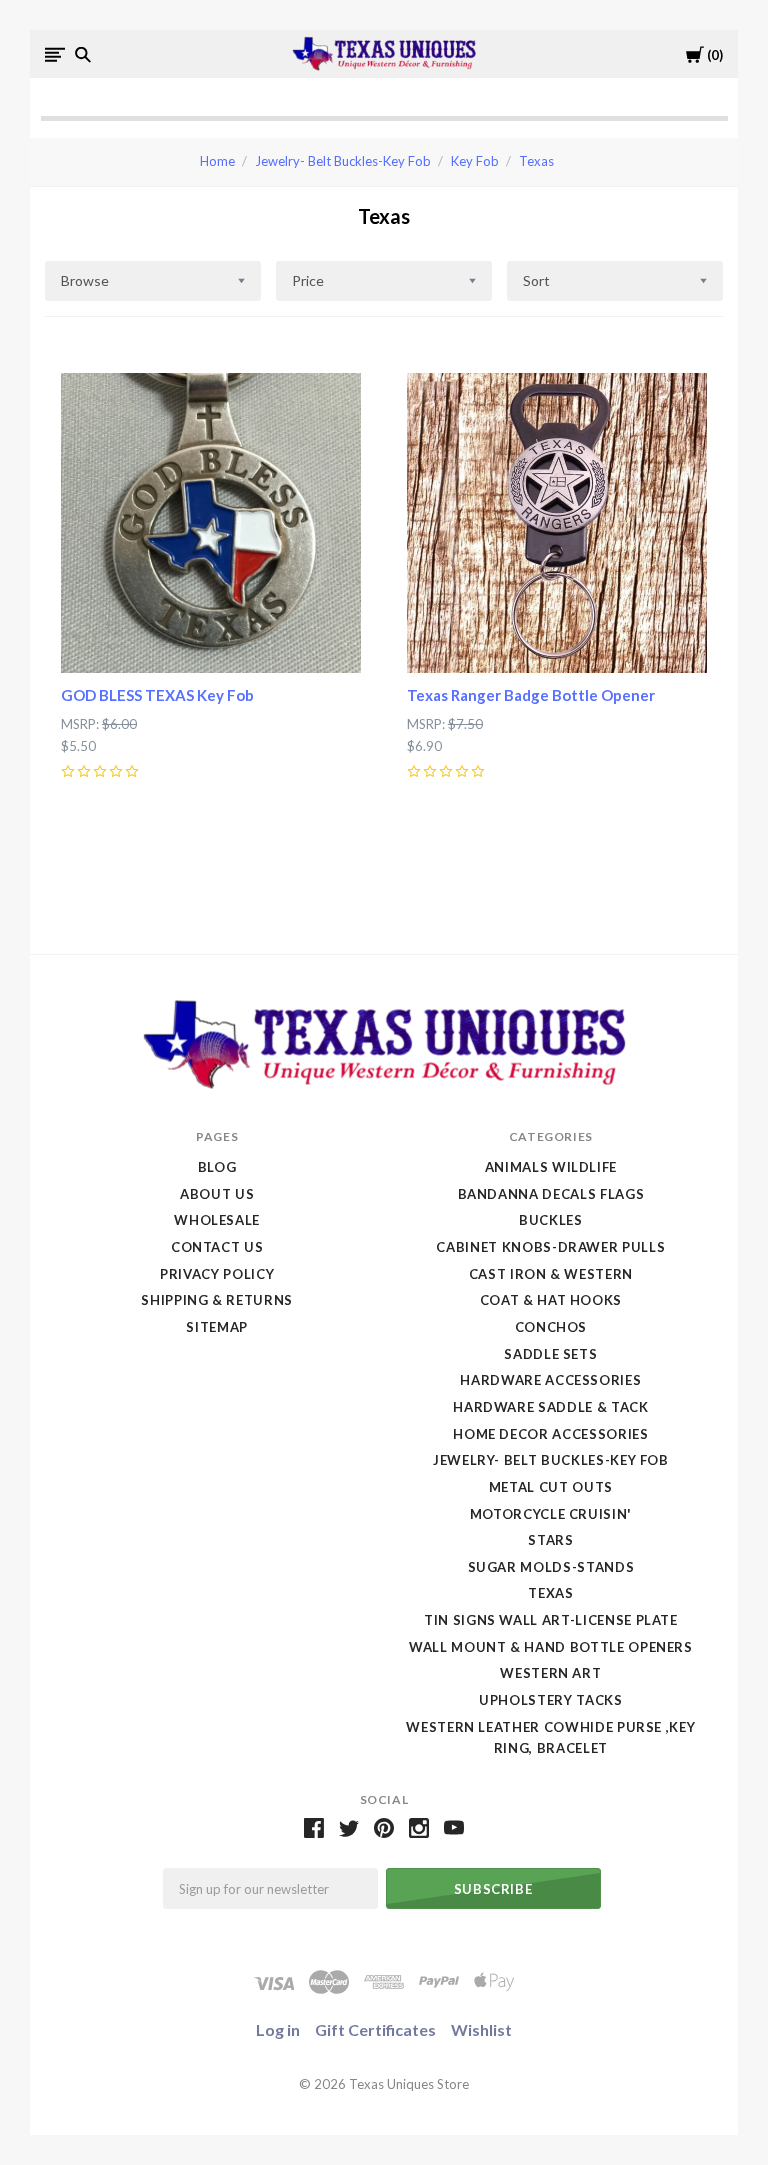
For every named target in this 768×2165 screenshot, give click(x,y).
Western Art (550, 1673)
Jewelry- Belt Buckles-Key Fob (343, 161)
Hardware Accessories (550, 1380)
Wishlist (481, 2029)
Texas (536, 161)
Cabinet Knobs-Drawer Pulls (550, 1247)
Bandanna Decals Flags (551, 1194)
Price (308, 280)
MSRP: (81, 724)
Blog (217, 1167)
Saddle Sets (550, 1354)
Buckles (551, 1220)
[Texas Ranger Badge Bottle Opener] (557, 523)
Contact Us (217, 1247)
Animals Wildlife (551, 1167)
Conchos (551, 1327)
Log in (278, 2029)
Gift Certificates (375, 2029)
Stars (550, 1540)
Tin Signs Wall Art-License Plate (551, 1620)
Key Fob (475, 161)
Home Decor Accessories (550, 1434)
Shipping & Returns (217, 1300)
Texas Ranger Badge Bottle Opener (531, 695)
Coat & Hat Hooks (551, 1300)
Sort (536, 280)
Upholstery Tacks (550, 1700)
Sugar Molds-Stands (551, 1567)
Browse (85, 280)
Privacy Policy (217, 1274)
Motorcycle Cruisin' (551, 1514)
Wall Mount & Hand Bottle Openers (551, 1647)
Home (217, 161)
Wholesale (217, 1220)
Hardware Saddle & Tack (550, 1407)
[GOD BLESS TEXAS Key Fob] (211, 523)
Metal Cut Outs (551, 1487)
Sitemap (217, 1327)
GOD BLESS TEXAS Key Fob (157, 695)
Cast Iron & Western (551, 1274)
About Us (217, 1194)
